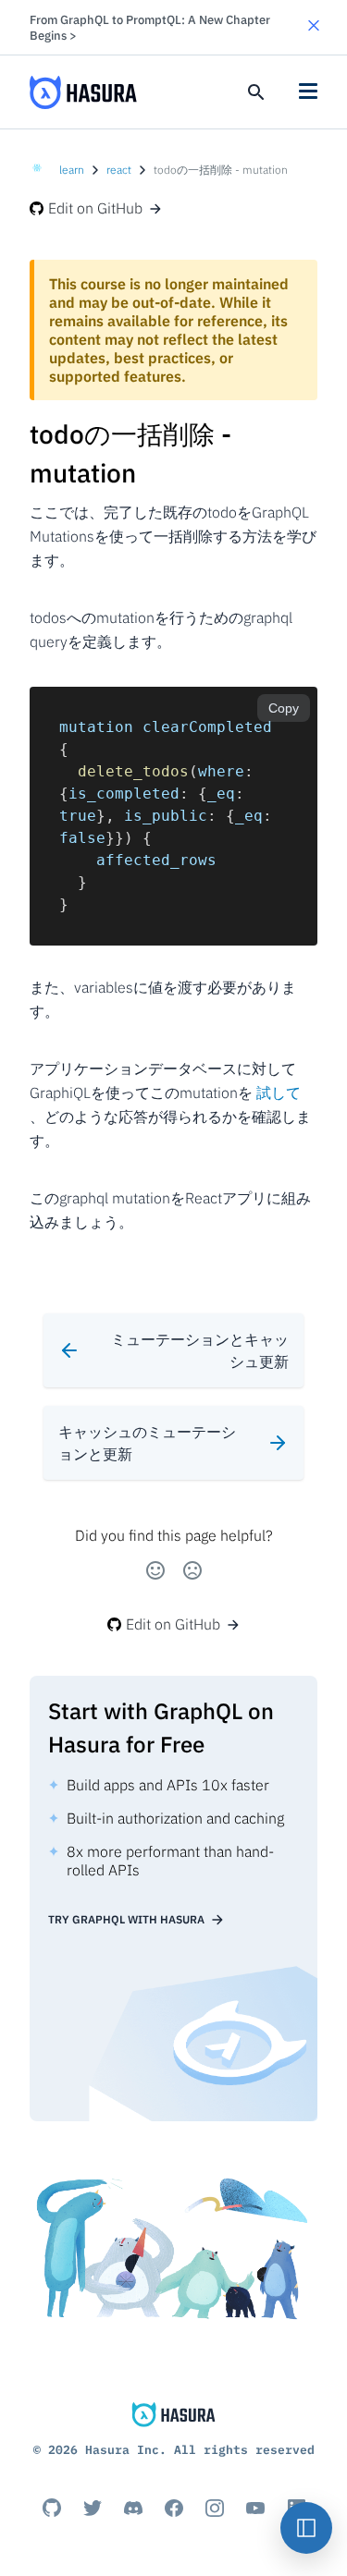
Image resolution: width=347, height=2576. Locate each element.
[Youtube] (255, 2508)
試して (279, 1093)
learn (72, 170)
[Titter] (93, 2508)
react (119, 170)
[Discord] (133, 2508)
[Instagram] (215, 2508)
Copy (284, 708)
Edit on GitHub (95, 208)
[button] (314, 27)
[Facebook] (174, 2508)
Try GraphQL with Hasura (126, 1919)
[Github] (52, 2508)
